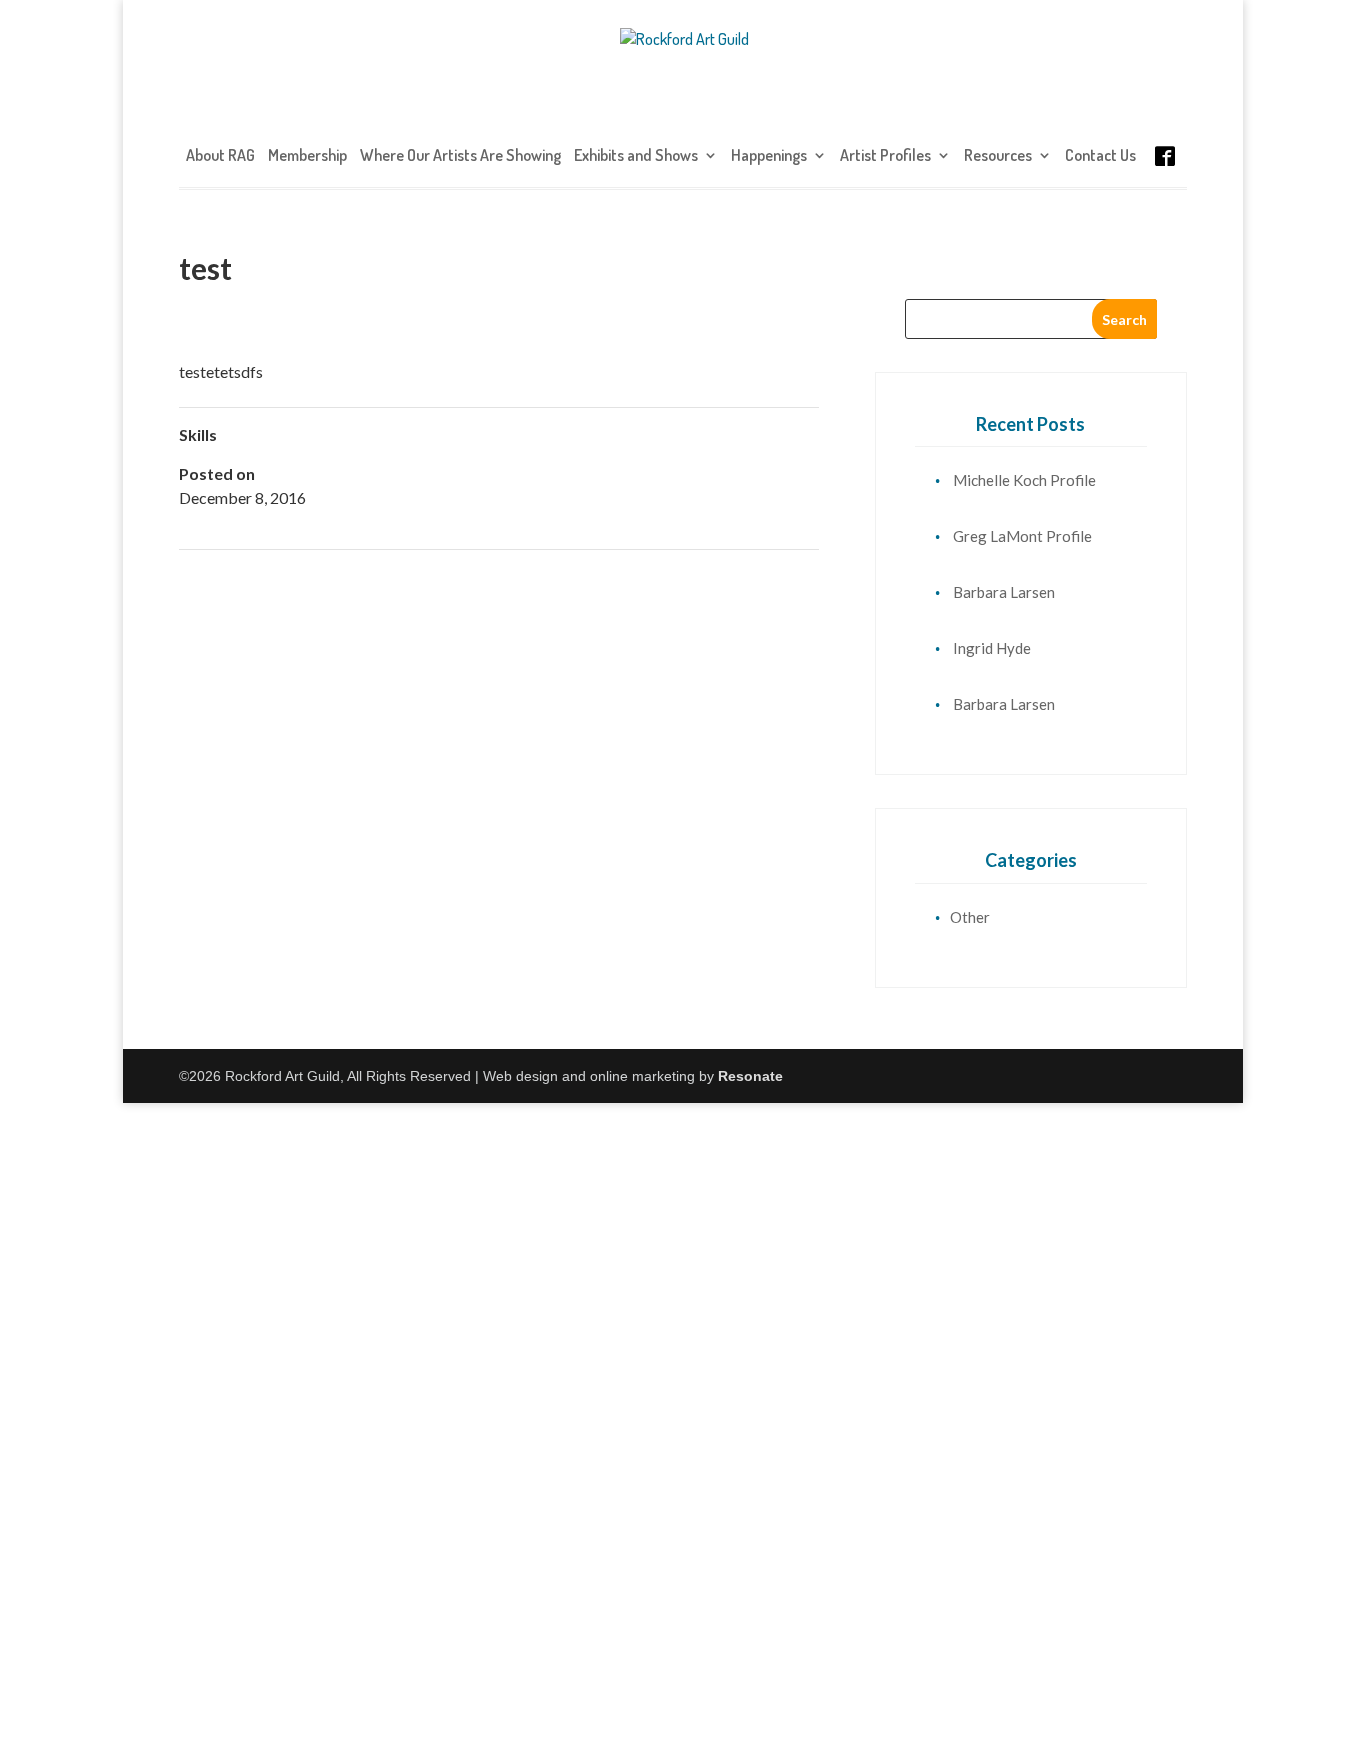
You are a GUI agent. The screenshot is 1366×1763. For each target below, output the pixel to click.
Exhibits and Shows (636, 156)
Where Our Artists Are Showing (460, 156)
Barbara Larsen (1004, 592)
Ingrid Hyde (992, 648)
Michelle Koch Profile (1024, 480)
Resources (998, 156)
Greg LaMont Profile (1022, 536)
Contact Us (1100, 156)
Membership (307, 156)
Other (970, 917)
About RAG (220, 156)
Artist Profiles (885, 156)
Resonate (750, 1076)
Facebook (1165, 175)
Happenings (769, 156)
